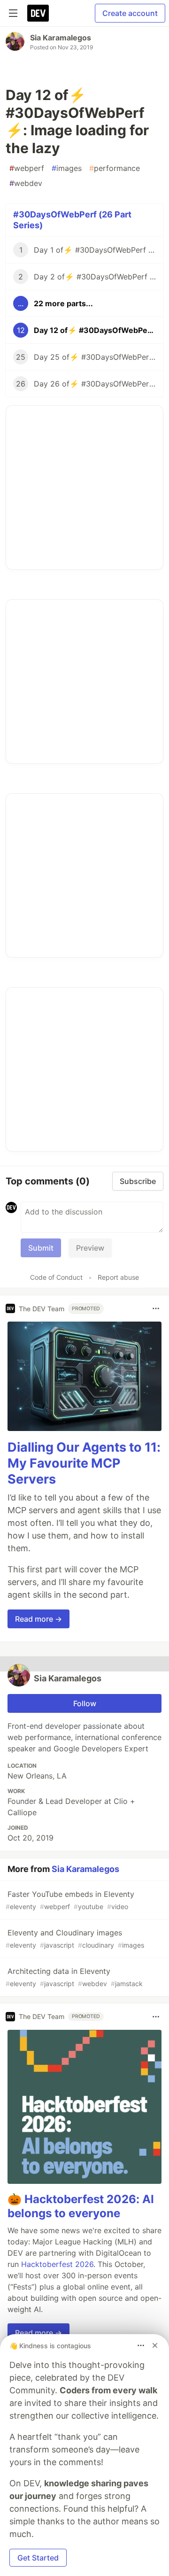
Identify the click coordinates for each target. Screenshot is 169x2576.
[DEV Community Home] (38, 13)
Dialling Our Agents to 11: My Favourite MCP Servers (84, 1463)
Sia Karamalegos (61, 38)
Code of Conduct (56, 1277)
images (67, 168)
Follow (85, 1703)
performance (115, 168)
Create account (130, 13)
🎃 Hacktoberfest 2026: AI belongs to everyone (81, 2206)
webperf (27, 168)
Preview (90, 1248)
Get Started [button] (38, 2558)
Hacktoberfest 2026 (57, 2264)
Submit (41, 1248)
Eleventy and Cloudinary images (75, 1938)
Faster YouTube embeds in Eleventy (70, 1900)
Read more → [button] (38, 1619)
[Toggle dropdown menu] (156, 1308)
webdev (26, 183)
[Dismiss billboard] (155, 2345)
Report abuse (118, 1277)
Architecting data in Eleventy (74, 1977)
